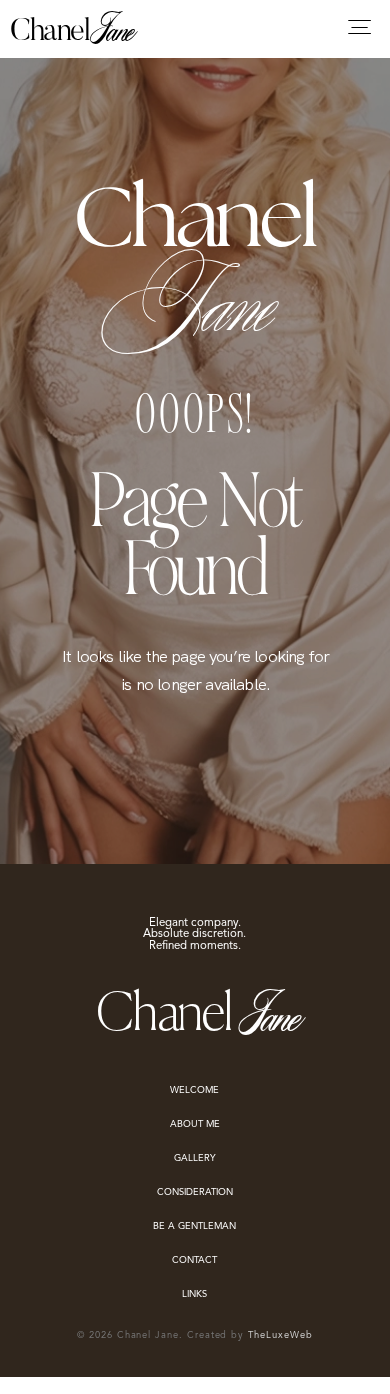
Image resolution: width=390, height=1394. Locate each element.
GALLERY (195, 1158)
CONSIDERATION (195, 1192)
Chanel (49, 32)
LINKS (194, 1294)
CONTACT (194, 1260)
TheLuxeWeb (280, 1335)
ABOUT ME (195, 1124)
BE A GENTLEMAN (194, 1226)
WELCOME (194, 1090)
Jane (109, 28)
